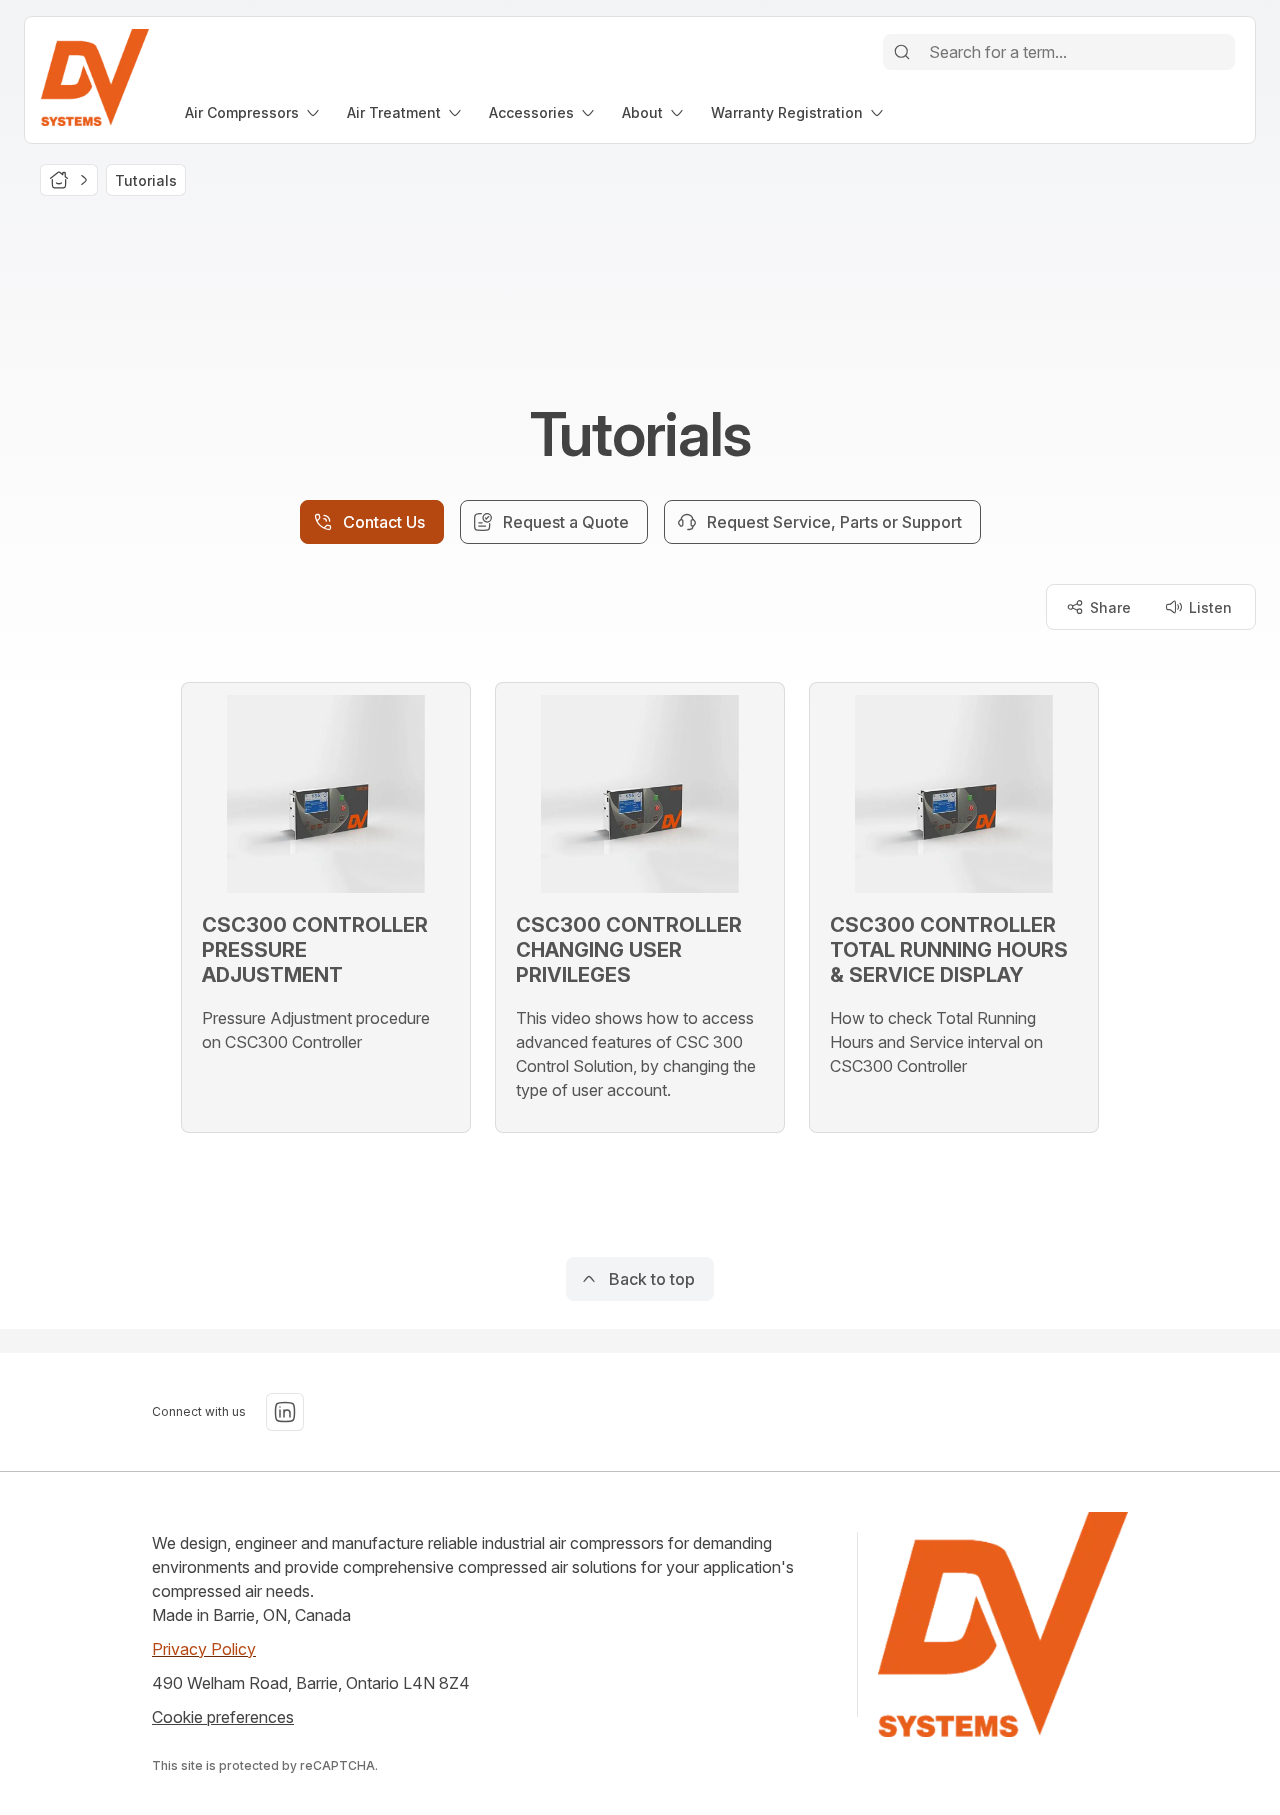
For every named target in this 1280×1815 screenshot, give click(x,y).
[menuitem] (254, 112)
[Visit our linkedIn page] (285, 1412)
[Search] (902, 52)
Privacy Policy (204, 1649)
